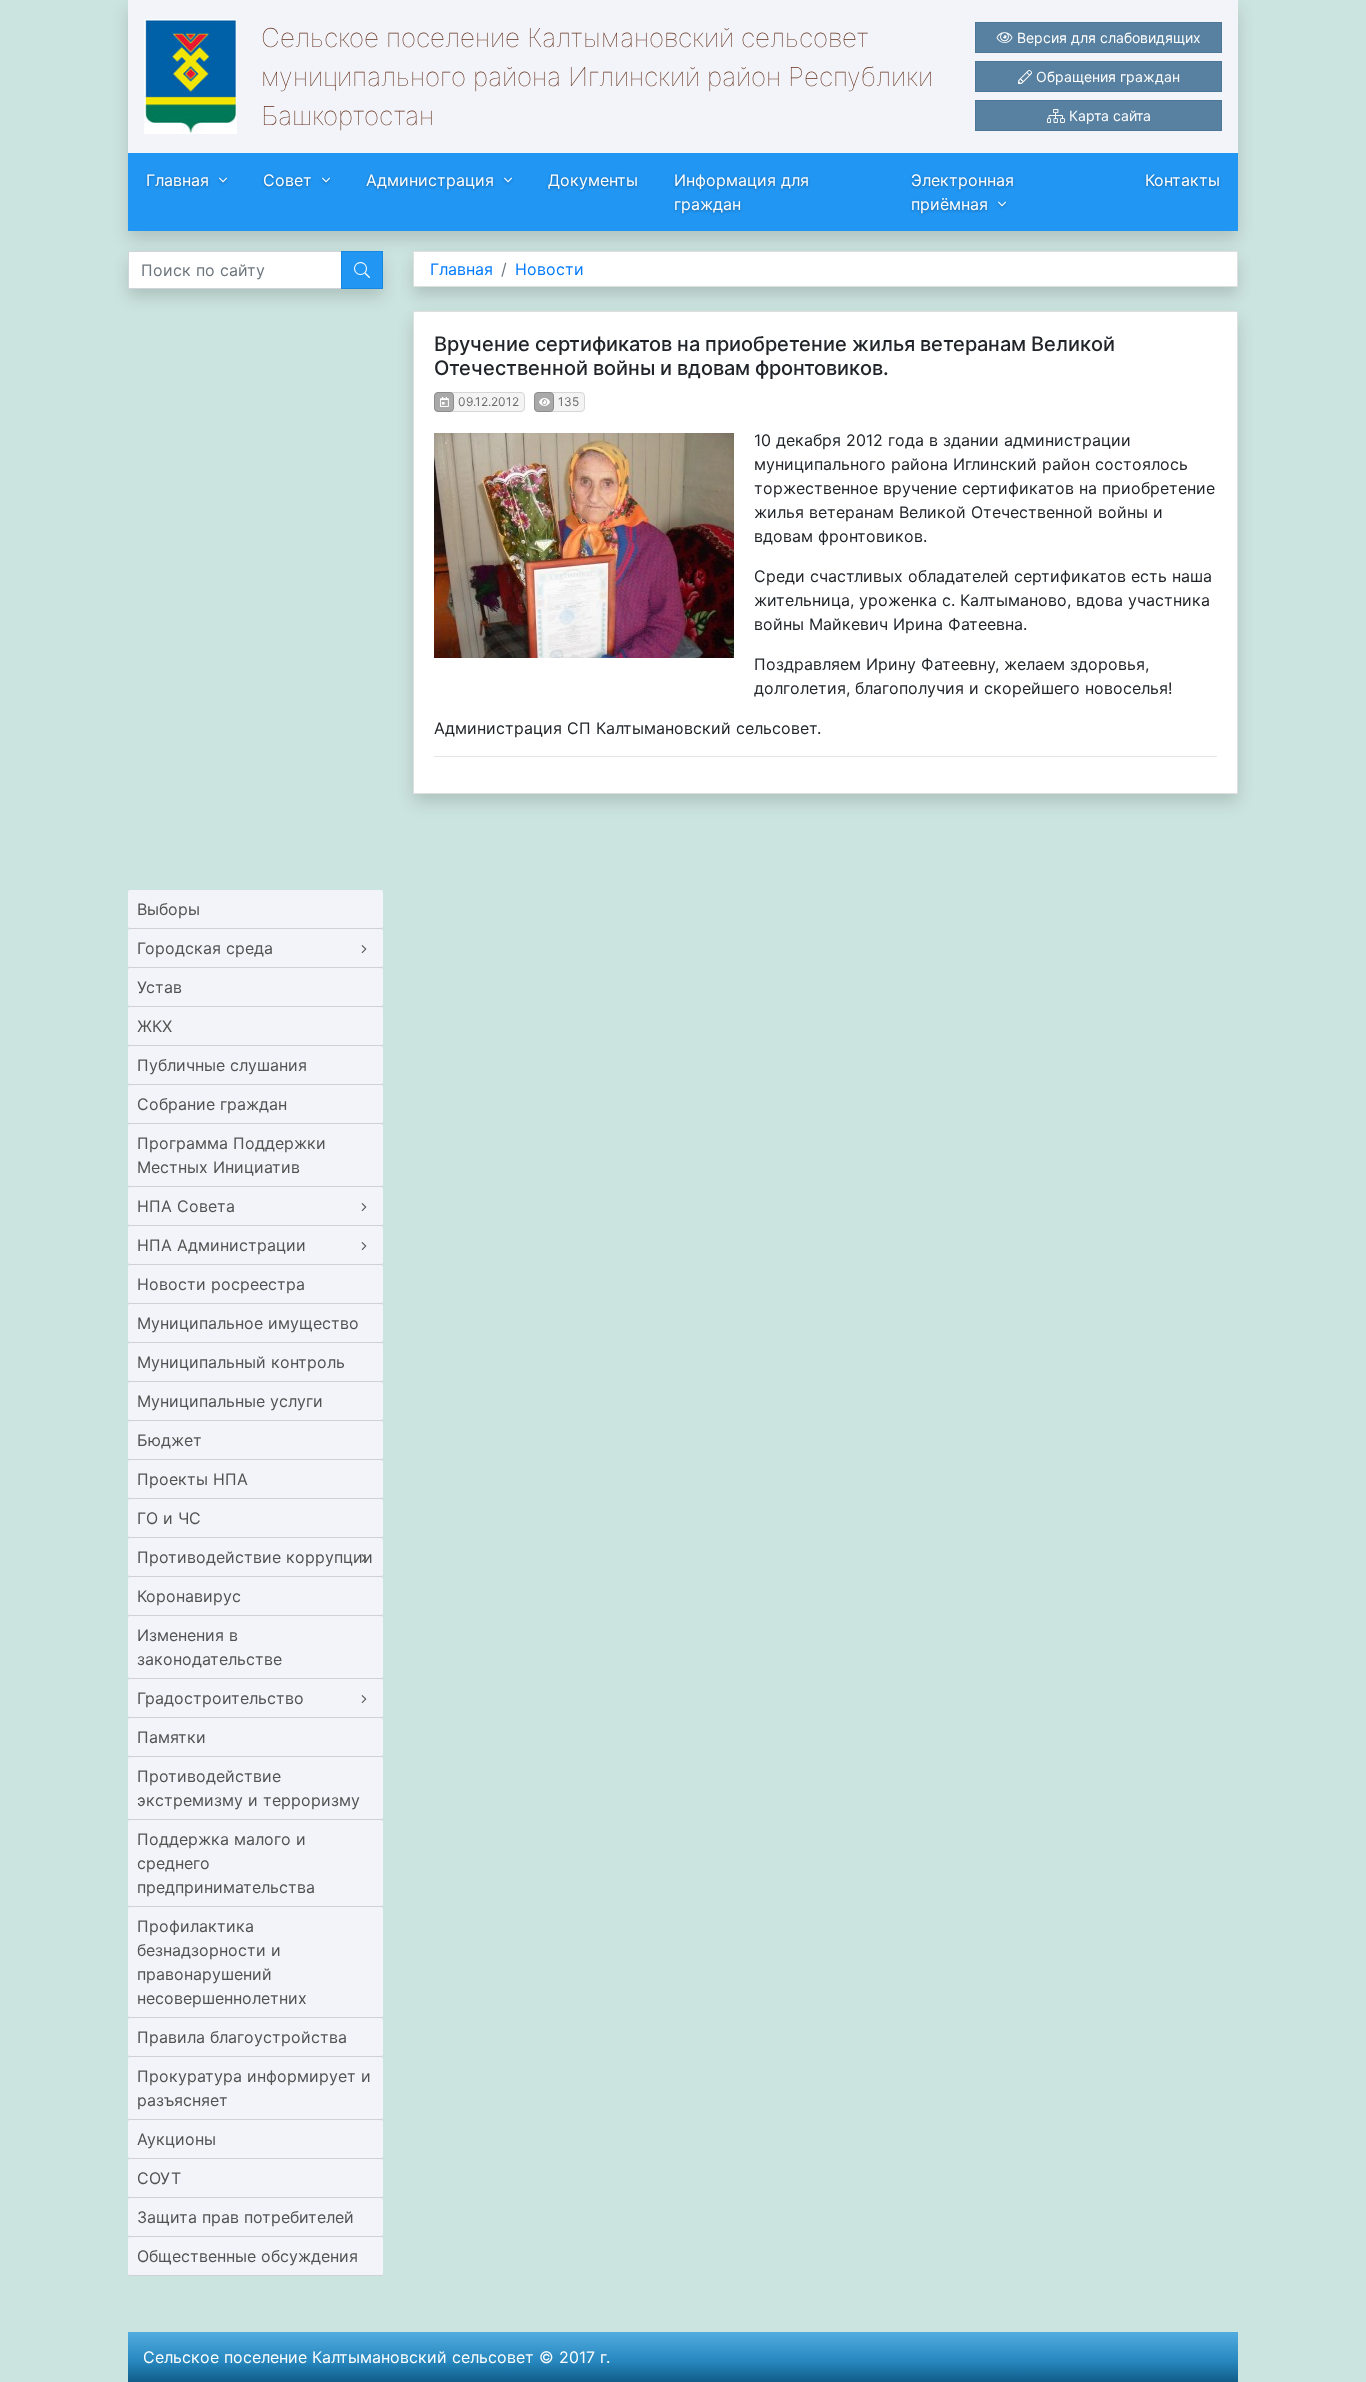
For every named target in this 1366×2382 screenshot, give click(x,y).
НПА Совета (186, 1206)
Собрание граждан (212, 1104)
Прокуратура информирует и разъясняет (254, 2088)
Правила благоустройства (242, 2037)
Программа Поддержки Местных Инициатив (231, 1155)
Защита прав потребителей (245, 2217)
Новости (549, 269)
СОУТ (159, 2178)
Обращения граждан (1106, 76)
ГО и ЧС (169, 1518)
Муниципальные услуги (230, 1401)
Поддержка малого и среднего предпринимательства (226, 1863)
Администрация (430, 180)
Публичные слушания (222, 1065)
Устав (159, 987)
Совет (287, 180)
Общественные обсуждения (247, 2256)
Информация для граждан (741, 192)
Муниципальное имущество (248, 1323)
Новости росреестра (221, 1284)
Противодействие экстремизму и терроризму (248, 1788)
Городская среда (205, 948)
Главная (177, 180)
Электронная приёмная (962, 192)
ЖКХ (154, 1026)
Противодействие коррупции (255, 1557)
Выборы (168, 909)
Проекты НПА (192, 1479)
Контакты (1182, 180)
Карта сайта (1108, 115)
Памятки (171, 1737)
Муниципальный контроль (241, 1362)
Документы (593, 180)
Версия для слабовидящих (1107, 37)
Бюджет (169, 1440)
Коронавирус (189, 1596)
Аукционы (176, 2139)
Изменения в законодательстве (209, 1647)
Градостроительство (220, 1698)
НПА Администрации (221, 1245)
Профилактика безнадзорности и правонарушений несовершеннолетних (222, 1962)
